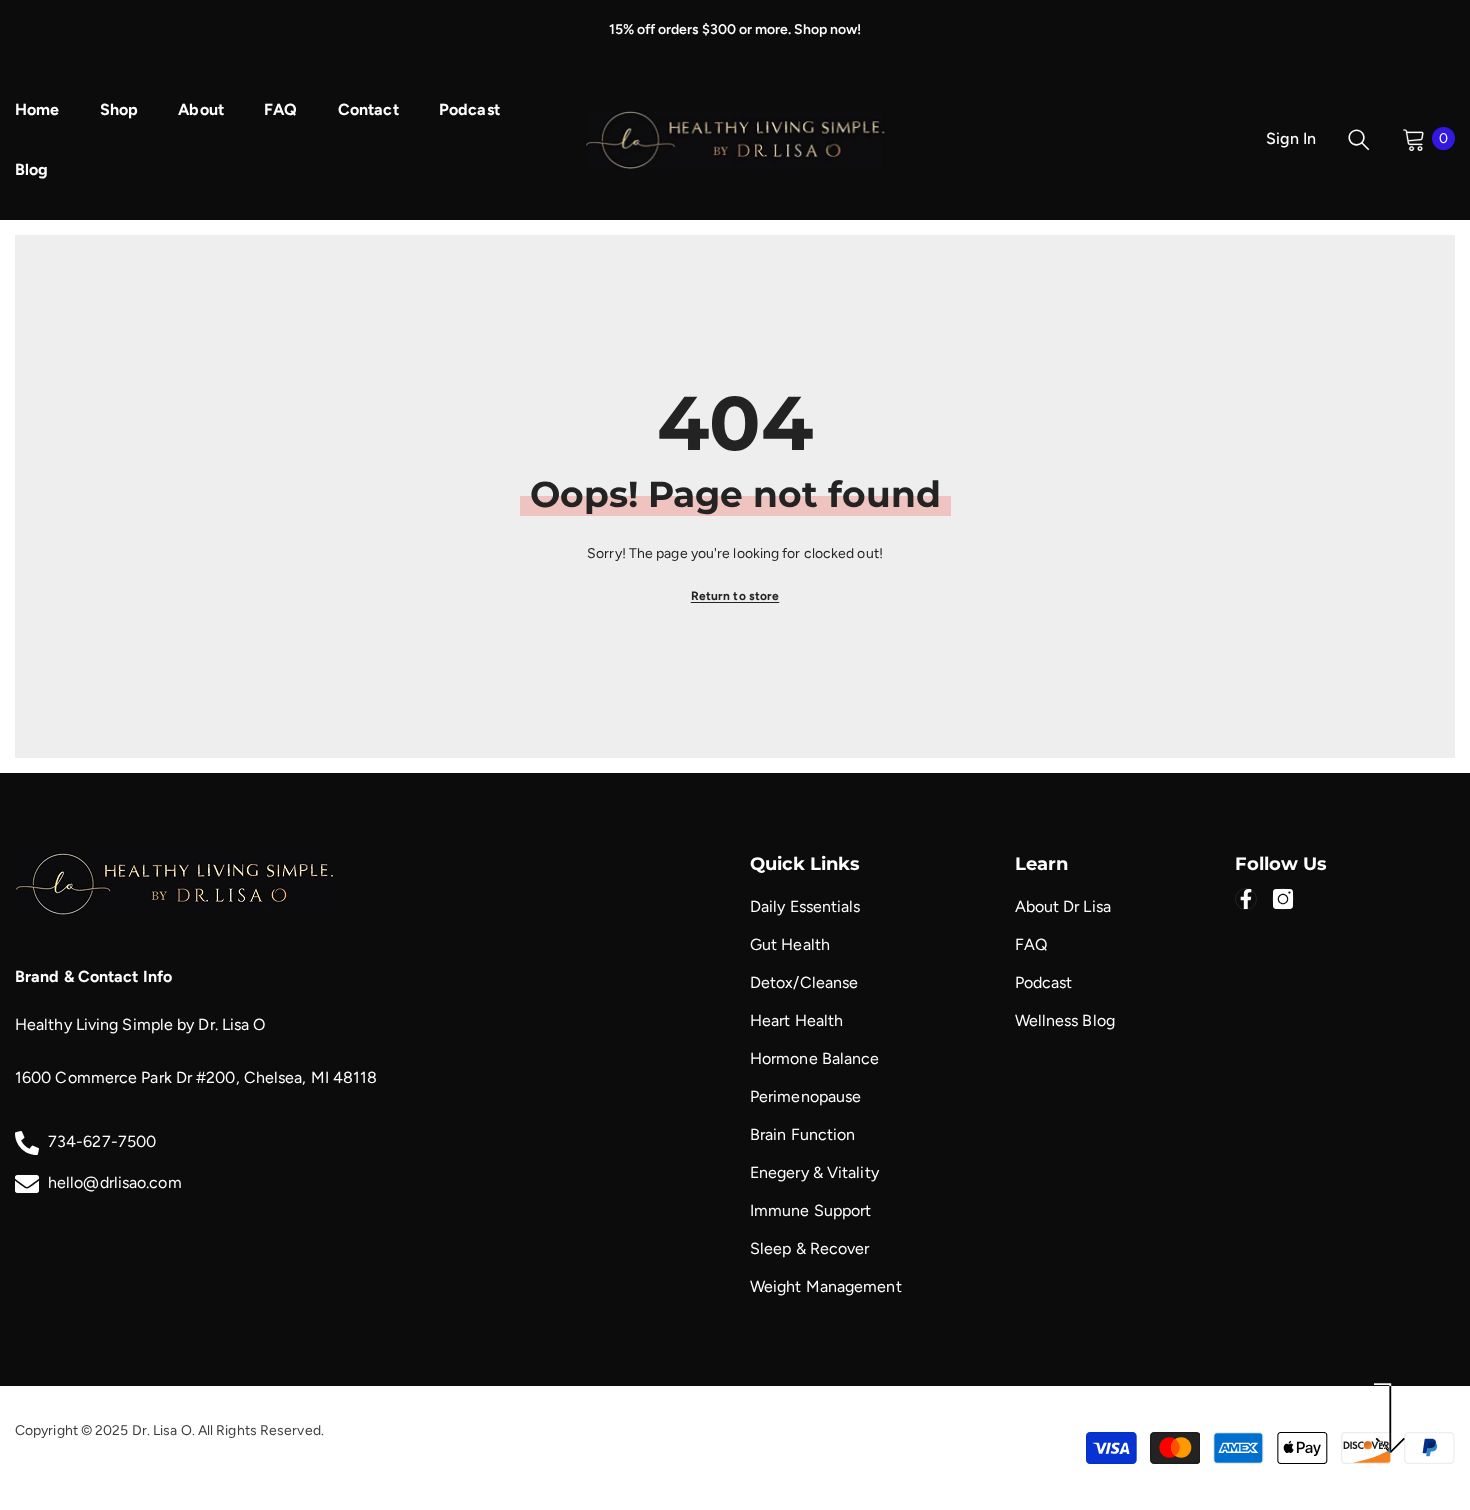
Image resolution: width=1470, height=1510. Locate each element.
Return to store (735, 596)
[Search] (1359, 139)
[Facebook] (1246, 899)
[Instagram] (1283, 899)
